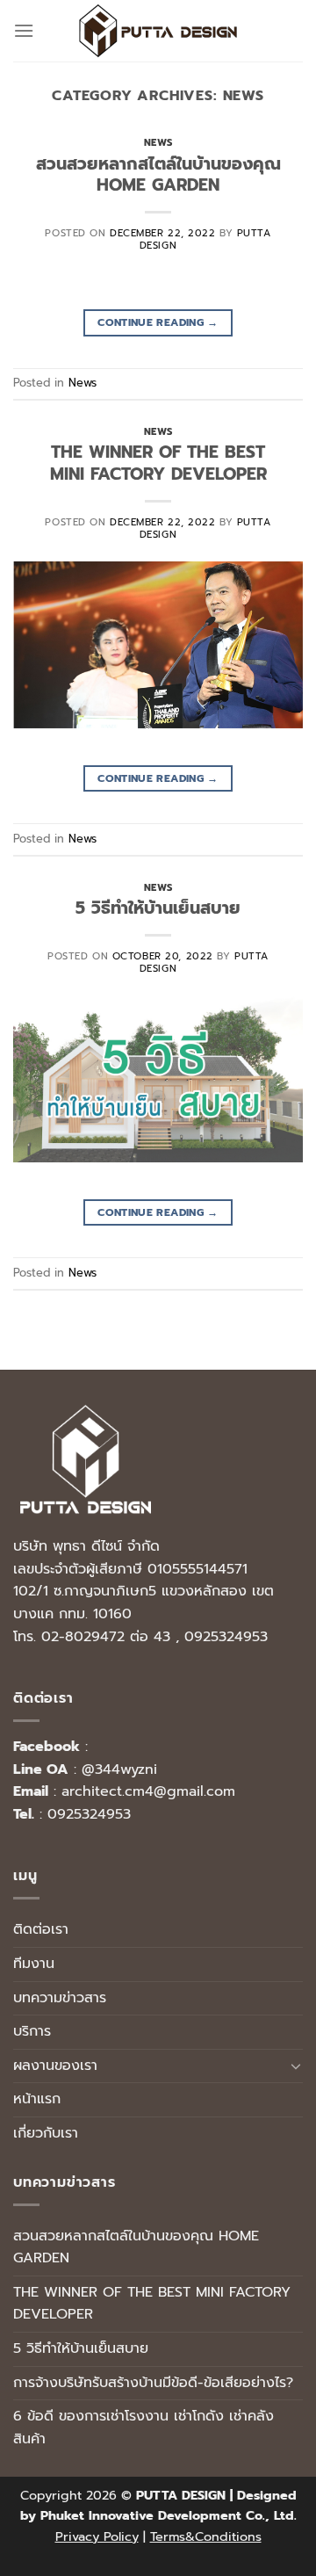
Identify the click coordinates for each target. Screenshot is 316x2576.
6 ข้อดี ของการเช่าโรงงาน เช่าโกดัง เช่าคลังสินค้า (144, 2428)
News (158, 143)
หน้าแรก (37, 2099)
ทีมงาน (34, 1964)
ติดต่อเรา (41, 1929)
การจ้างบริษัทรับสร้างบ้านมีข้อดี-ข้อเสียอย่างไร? (153, 2383)
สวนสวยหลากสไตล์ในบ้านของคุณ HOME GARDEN (158, 175)
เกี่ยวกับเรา (46, 2133)
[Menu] (24, 30)
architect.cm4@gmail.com (148, 1791)
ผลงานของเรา (55, 2066)
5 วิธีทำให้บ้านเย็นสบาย (158, 908)
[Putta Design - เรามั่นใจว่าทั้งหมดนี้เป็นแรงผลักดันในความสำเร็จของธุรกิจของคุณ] (158, 31)
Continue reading (158, 322)
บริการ (32, 2031)
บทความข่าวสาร (60, 1998)
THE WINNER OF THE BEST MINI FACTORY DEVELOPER (158, 463)
